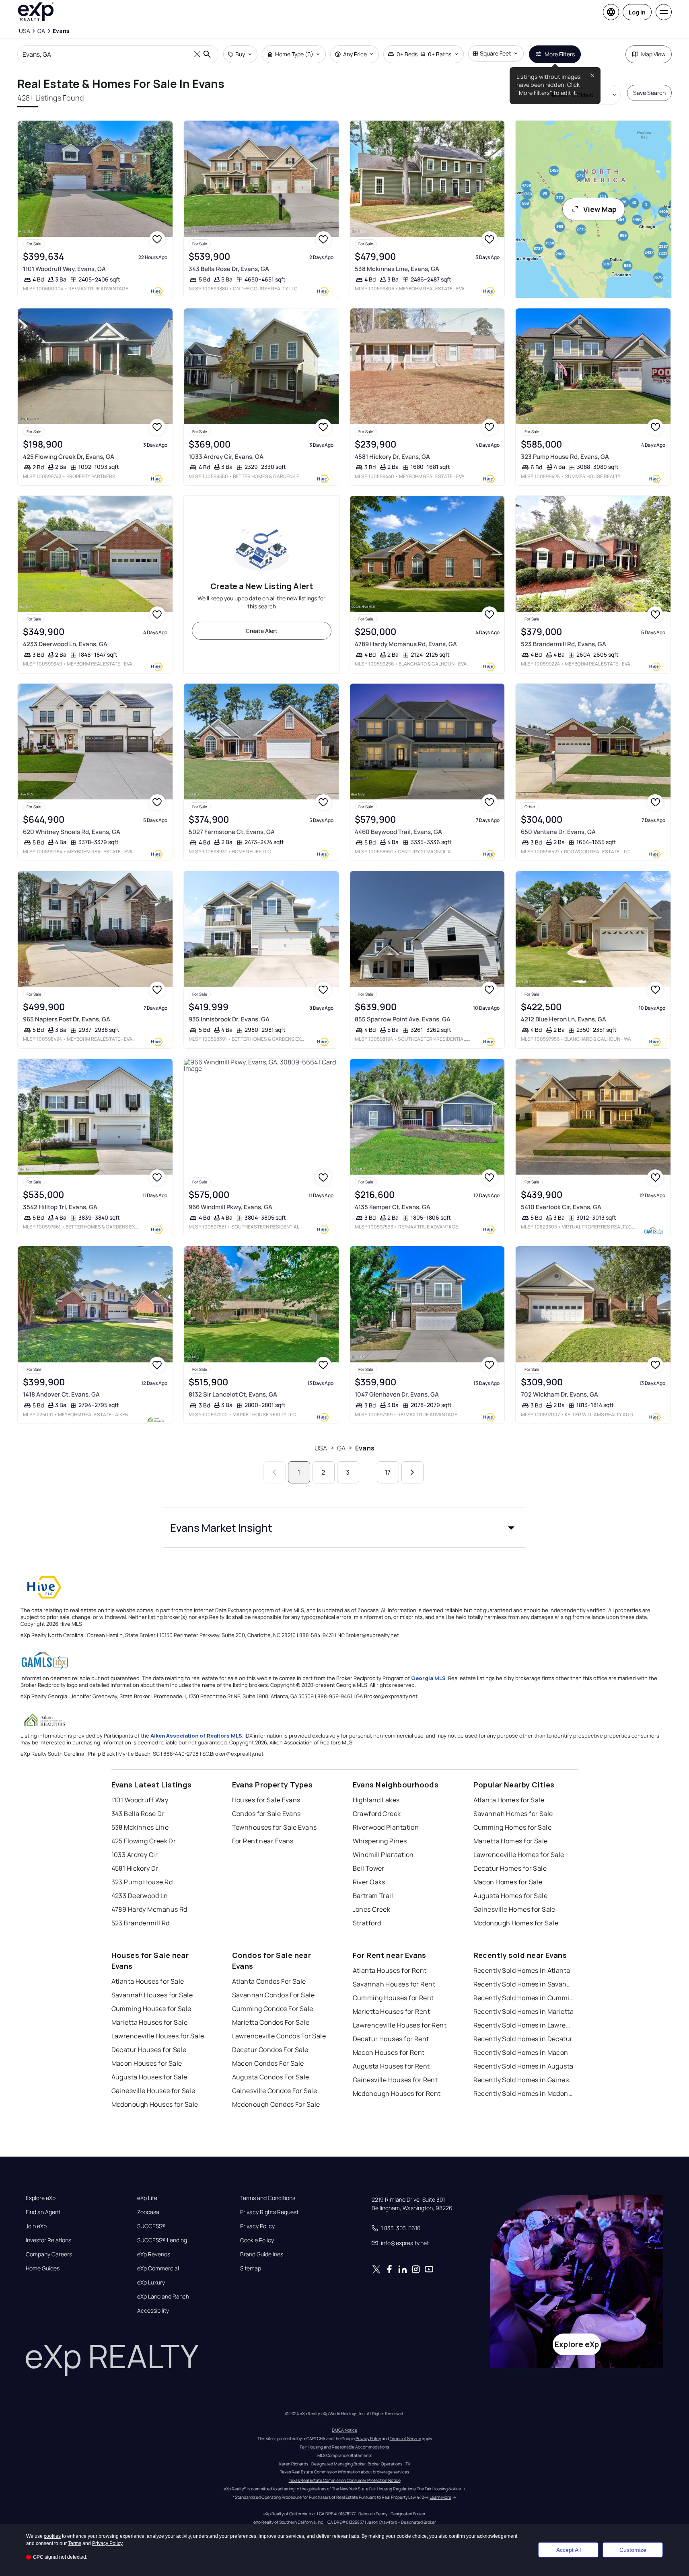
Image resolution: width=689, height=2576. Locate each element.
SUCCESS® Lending (162, 2240)
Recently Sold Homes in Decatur (523, 2039)
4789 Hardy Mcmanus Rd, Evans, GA (406, 644)
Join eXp (36, 2226)
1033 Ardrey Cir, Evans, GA (226, 457)
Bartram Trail (373, 1896)
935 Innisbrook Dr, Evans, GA (229, 1019)
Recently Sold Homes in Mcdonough (524, 2093)
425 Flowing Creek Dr (144, 1841)
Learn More (440, 2497)
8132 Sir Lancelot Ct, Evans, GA (233, 1394)
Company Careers (49, 2254)
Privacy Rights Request (269, 2212)
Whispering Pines (380, 1841)
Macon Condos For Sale (268, 2063)
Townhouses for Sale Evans (275, 1827)
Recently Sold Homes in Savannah (524, 1984)
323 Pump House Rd (142, 1882)
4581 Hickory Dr (135, 1868)
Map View (653, 54)
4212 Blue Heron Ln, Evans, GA (564, 1019)
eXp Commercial (158, 2268)
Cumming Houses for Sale (151, 2009)
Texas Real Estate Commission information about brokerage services (344, 2472)
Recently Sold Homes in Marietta (524, 2011)
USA (321, 1448)
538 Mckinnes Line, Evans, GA (397, 269)
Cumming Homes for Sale (513, 1827)
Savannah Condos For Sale (274, 1995)
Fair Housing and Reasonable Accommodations (344, 2447)
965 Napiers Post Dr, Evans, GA (67, 1019)
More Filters (560, 54)
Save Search (649, 93)
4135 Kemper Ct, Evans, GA (393, 1207)
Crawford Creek (377, 1814)
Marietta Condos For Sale (271, 2022)
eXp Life (147, 2198)
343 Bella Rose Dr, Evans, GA (229, 269)
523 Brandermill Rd (141, 1923)
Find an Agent (43, 2212)
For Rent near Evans (263, 1841)
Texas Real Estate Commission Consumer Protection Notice (345, 2480)
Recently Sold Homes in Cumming (524, 1998)
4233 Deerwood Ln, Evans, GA (65, 644)
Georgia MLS (428, 1678)
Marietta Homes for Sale (511, 1841)
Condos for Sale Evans (266, 1814)
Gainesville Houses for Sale (153, 2091)
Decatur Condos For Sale (270, 2050)
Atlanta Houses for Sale (148, 1981)
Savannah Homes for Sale (513, 1814)
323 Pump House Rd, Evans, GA (565, 457)
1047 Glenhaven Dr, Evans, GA (397, 1394)
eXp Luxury (151, 2282)
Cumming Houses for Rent (393, 1998)
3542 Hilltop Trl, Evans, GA (60, 1207)
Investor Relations (48, 2240)
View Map (600, 209)
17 (388, 1472)
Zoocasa (148, 2212)
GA (341, 1448)
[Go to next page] (412, 1472)
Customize (633, 2550)
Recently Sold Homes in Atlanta (522, 1970)
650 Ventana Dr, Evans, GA (558, 832)
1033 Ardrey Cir (135, 1855)
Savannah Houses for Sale (152, 1995)
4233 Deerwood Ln (140, 1896)
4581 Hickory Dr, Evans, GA (392, 457)
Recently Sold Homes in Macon (521, 2052)
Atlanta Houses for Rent (390, 1970)
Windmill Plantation (383, 1855)
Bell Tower (369, 1868)
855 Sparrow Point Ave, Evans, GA (403, 1019)
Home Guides (43, 2268)
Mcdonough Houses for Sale (155, 2104)
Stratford (367, 1923)
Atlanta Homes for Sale (509, 1800)
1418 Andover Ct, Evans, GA (61, 1394)
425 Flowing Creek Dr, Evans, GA (69, 457)
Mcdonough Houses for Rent (397, 2093)
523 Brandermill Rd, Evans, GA (564, 644)
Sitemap (251, 2268)
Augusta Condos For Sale (271, 2077)
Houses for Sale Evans (266, 1800)
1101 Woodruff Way (140, 1800)
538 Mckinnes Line (140, 1827)
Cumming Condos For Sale (273, 2009)
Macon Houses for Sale (147, 2063)
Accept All (569, 2550)
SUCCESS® (151, 2226)
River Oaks (369, 1882)
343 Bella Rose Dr (138, 1814)
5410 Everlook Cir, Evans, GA (561, 1207)
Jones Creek (372, 1909)
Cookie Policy (257, 2240)
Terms (75, 2543)
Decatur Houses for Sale (149, 2050)
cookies (52, 2536)
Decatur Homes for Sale (510, 1868)
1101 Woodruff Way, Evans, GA (64, 269)
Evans (365, 1448)
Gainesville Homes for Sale (514, 1909)
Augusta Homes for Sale (511, 1896)
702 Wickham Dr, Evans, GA (559, 1394)
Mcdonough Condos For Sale (276, 2104)
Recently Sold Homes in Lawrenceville (524, 2025)
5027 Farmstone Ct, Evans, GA (232, 832)
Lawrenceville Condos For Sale (279, 2036)
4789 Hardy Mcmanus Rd (149, 1909)
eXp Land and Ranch (163, 2297)
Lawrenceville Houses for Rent (400, 2025)
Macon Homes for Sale (508, 1882)
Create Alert (262, 631)
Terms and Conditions (268, 2198)
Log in (637, 12)
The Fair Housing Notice (439, 2489)
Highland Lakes (376, 1800)
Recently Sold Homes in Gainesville (524, 2080)
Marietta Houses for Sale (150, 2022)
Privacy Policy (257, 2226)
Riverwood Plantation (386, 1827)
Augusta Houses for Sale (149, 2077)
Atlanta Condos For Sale (269, 1981)
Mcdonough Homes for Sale (516, 1923)
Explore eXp (41, 2198)
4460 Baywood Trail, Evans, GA (398, 832)
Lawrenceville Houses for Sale (158, 2036)
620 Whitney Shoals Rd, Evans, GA (72, 832)
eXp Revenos (154, 2254)
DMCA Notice (344, 2430)
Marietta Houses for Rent (392, 2011)
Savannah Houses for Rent (394, 1984)
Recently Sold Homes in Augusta (523, 2066)
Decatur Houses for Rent (391, 2039)
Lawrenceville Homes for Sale (519, 1855)
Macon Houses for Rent (389, 2052)
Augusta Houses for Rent (391, 2066)
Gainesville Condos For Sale (275, 2091)
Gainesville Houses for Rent (395, 2080)
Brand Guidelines (262, 2254)
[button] (345, 1528)
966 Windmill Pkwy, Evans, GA (230, 1207)
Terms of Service (405, 2438)
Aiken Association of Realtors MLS (196, 1736)
